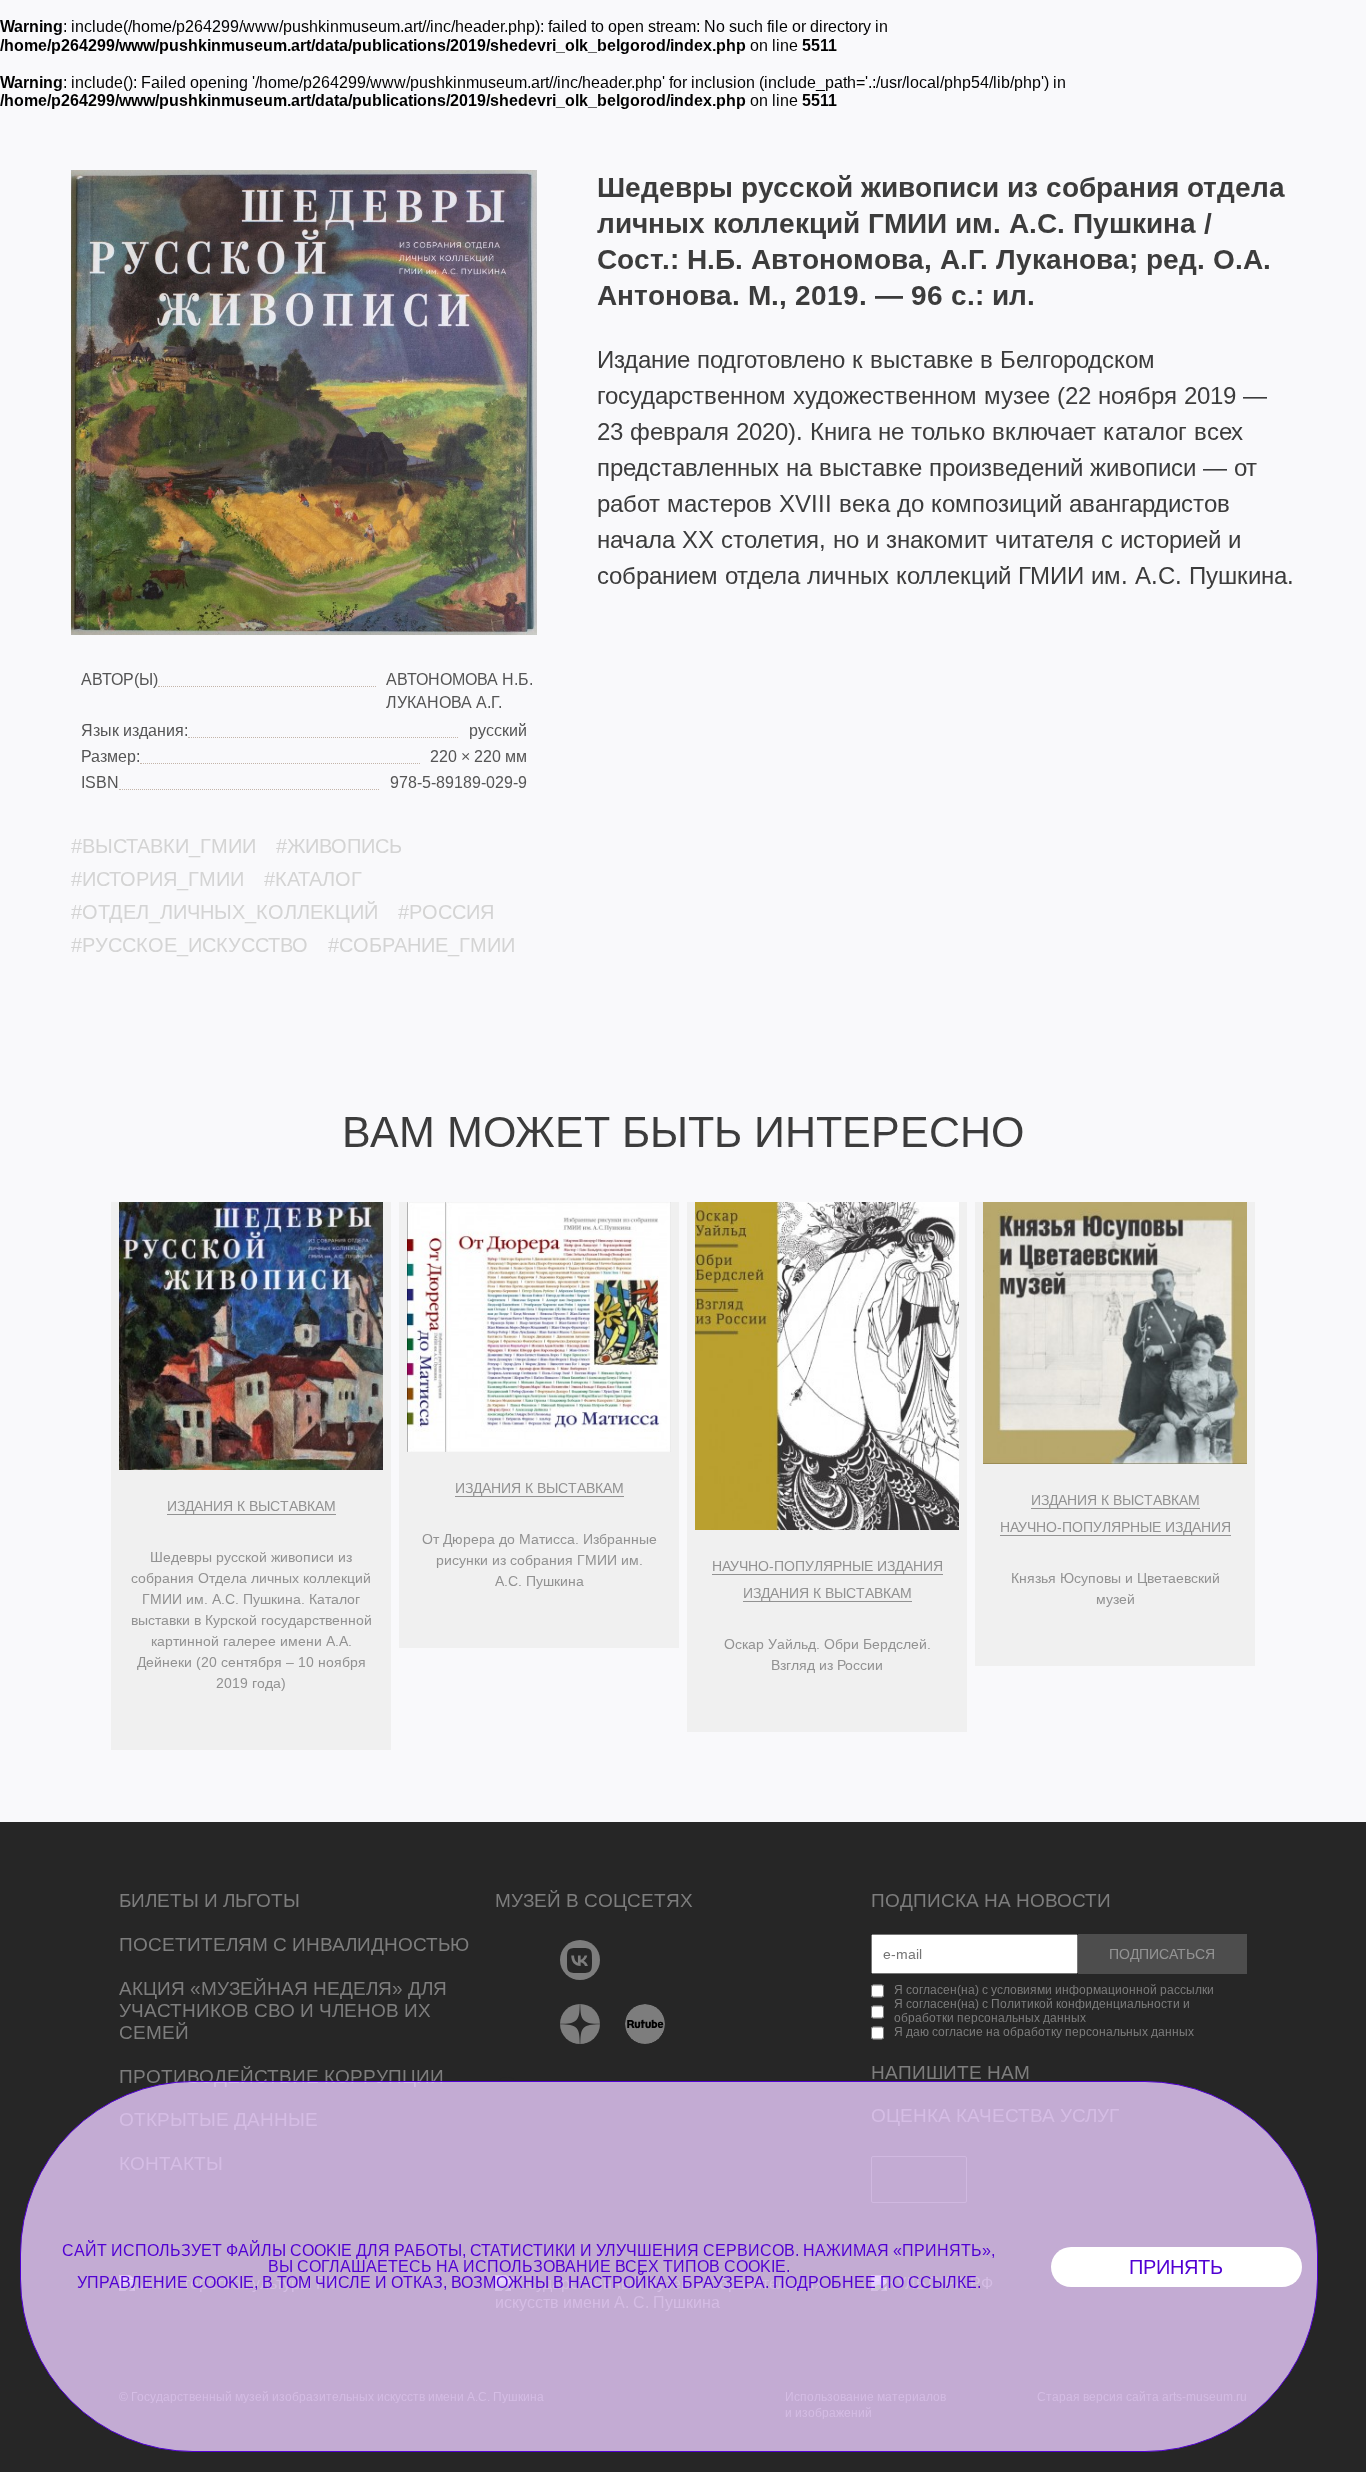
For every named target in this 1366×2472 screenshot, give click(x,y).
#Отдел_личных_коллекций (224, 912)
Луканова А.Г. (444, 702)
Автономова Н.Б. (459, 679)
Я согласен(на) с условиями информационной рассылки (1054, 1990)
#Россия (446, 912)
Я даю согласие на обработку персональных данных (1044, 2032)
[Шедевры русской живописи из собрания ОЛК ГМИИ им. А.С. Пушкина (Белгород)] (304, 402)
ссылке (942, 2282)
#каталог (313, 879)
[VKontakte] (580, 1960)
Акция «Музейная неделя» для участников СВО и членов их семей (283, 2010)
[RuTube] (645, 2024)
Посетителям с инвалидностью (294, 1944)
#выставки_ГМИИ (163, 846)
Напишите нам (950, 2072)
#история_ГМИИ (157, 879)
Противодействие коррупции (281, 2076)
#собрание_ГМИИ (421, 945)
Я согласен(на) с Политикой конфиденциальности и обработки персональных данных (1042, 2011)
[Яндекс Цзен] (580, 2024)
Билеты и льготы (209, 1900)
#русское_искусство (189, 945)
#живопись (339, 846)
